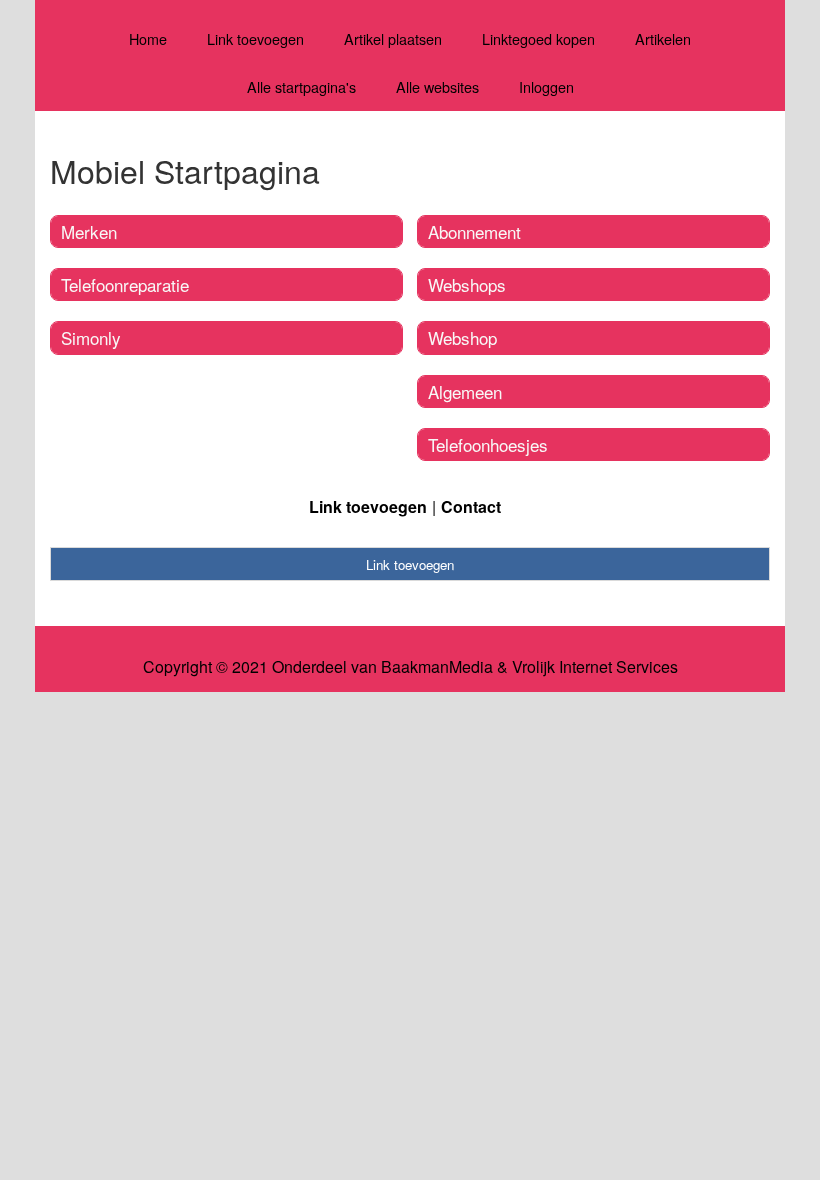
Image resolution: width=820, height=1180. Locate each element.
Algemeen (465, 391)
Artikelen (663, 38)
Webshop (462, 337)
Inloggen (546, 86)
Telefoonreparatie (125, 284)
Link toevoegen (255, 38)
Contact (471, 506)
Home (148, 38)
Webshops (467, 284)
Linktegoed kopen (538, 38)
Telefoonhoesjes (488, 444)
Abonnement (474, 231)
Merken (89, 231)
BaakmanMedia (437, 667)
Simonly (91, 337)
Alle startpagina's (301, 86)
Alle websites (437, 86)
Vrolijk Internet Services (595, 667)
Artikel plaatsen (393, 38)
